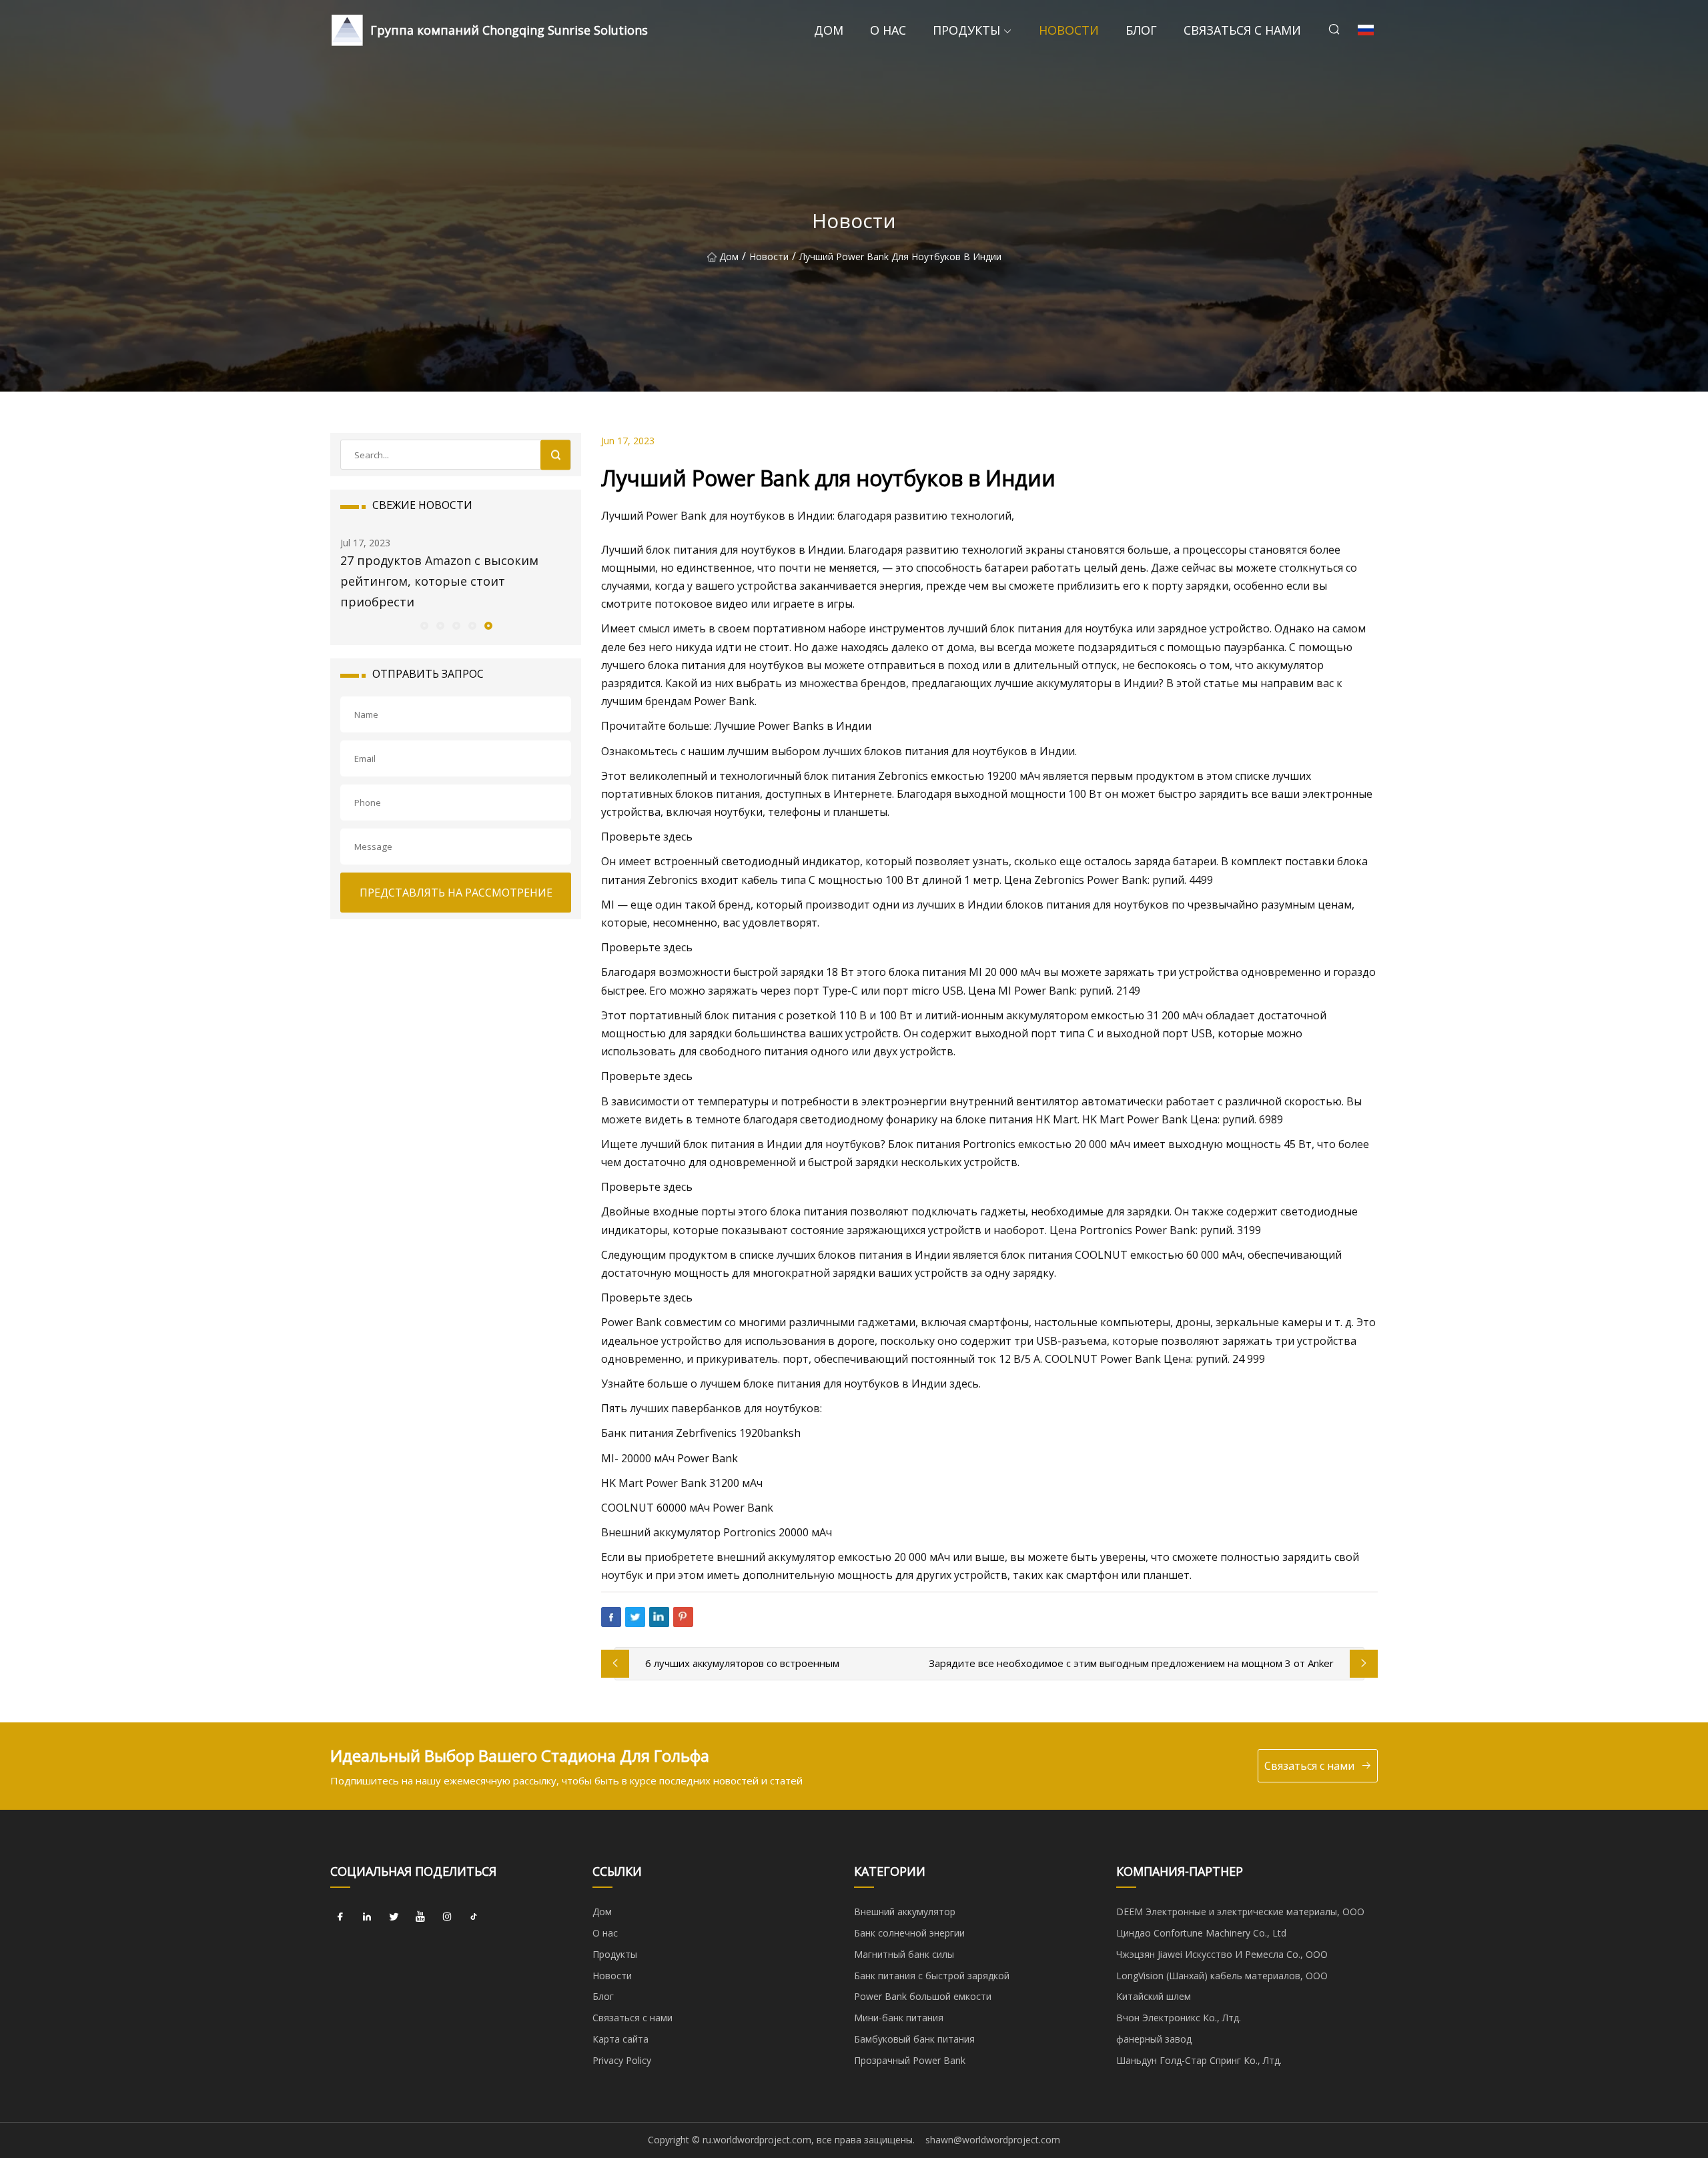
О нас (888, 30)
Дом (829, 30)
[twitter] (394, 1917)
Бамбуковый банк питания (914, 2039)
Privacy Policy (622, 2060)
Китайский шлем (1154, 1996)
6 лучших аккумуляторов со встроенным (742, 1663)
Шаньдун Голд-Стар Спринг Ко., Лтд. (1199, 2060)
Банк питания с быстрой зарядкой (932, 1976)
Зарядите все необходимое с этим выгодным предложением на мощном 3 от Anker (1131, 1663)
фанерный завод (1154, 2039)
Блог (1141, 30)
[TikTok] (474, 1917)
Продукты (966, 30)
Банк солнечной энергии (909, 1933)
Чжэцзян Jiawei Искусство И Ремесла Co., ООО (1222, 1954)
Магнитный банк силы (904, 1954)
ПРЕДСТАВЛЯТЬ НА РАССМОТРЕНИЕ (456, 893)
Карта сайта (620, 2039)
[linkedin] (367, 1917)
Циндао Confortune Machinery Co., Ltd (1201, 1933)
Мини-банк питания (899, 2018)
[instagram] (447, 1917)
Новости (1069, 30)
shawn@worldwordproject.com (993, 2140)
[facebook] (340, 1917)
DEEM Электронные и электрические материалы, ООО (1240, 1912)
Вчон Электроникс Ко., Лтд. (1179, 2018)
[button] (424, 625)
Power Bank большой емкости (923, 1996)
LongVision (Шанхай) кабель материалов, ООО (1222, 1976)
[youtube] (420, 1917)
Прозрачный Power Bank (910, 2060)
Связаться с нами (1242, 30)
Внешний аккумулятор (905, 1912)
